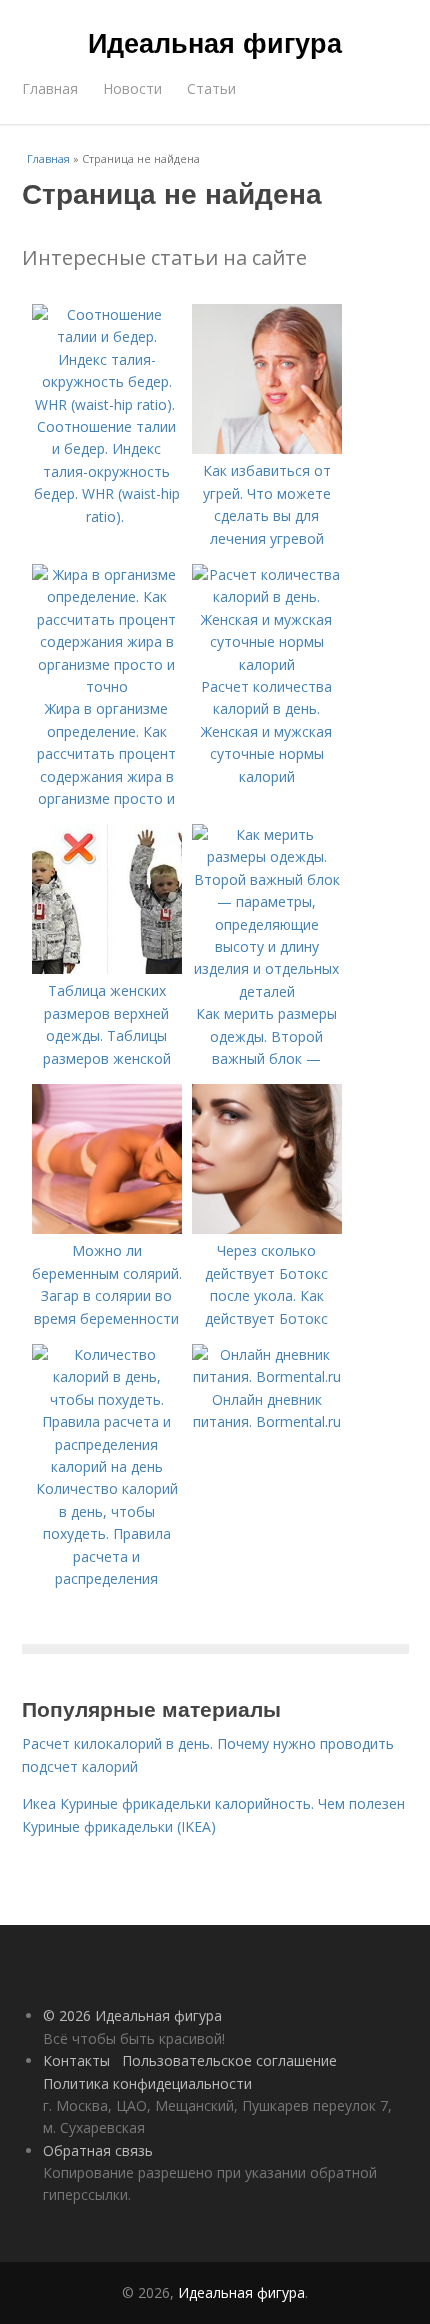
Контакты (76, 2060)
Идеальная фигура (215, 42)
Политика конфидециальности (147, 2083)
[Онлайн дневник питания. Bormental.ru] (267, 1376)
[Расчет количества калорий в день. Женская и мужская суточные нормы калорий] (267, 664)
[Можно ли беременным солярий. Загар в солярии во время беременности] (107, 1228)
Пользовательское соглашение (229, 2060)
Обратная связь (98, 2150)
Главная (50, 88)
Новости (132, 88)
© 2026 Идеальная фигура (132, 2015)
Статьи (211, 88)
